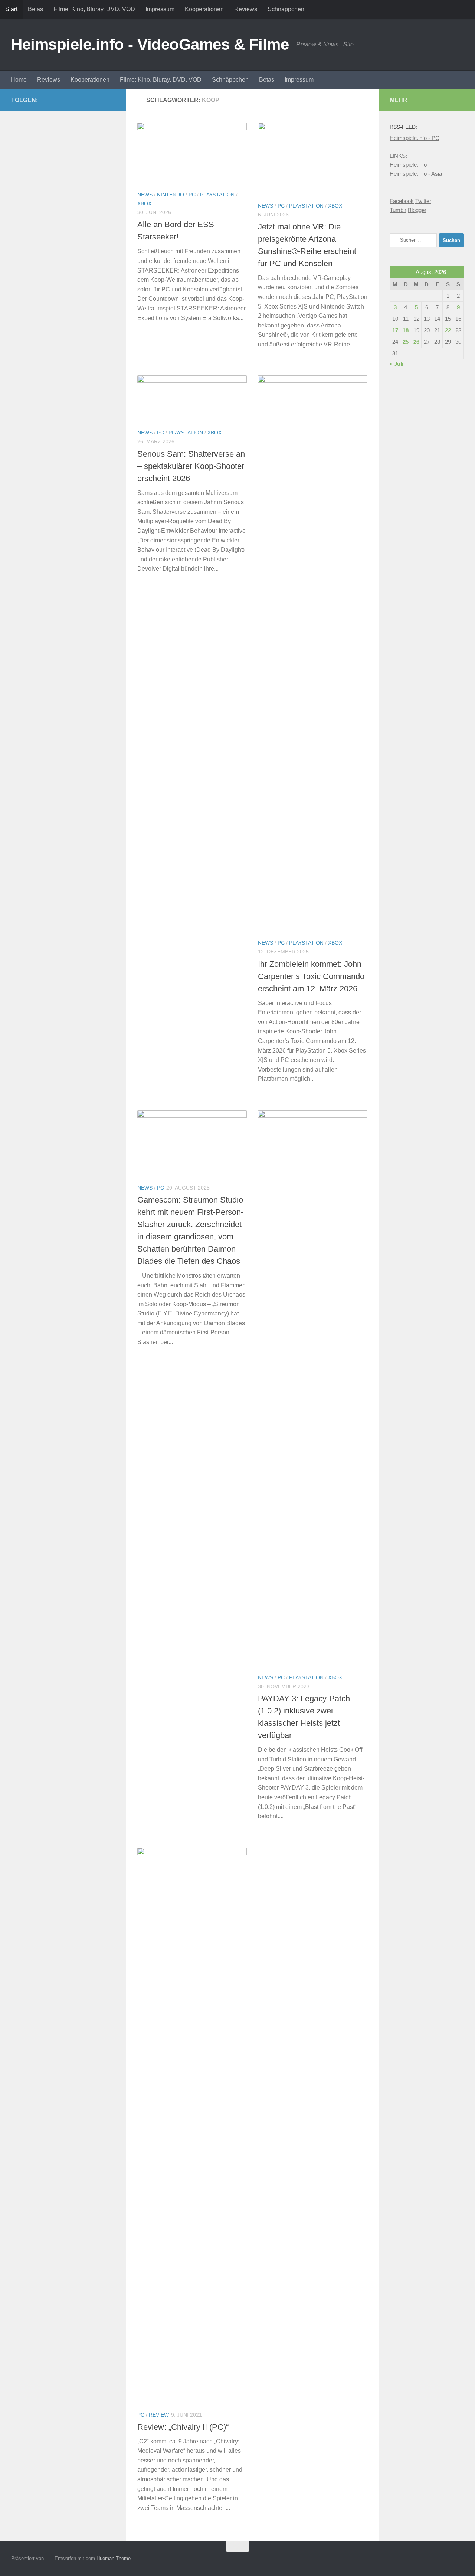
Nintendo (171, 195)
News (145, 195)
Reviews (246, 9)
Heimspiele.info (408, 165)
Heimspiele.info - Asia (416, 174)
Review (159, 2415)
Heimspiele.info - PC (415, 138)
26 (416, 342)
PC (192, 195)
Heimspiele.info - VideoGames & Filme (150, 44)
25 (406, 342)
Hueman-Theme (114, 2558)
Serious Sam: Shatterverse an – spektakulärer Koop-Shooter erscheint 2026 (191, 466)
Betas (35, 9)
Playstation (217, 195)
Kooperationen (204, 9)
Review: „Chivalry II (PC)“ (183, 2427)
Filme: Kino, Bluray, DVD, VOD (94, 9)
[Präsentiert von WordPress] (48, 2558)
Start (11, 9)
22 (448, 330)
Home (19, 80)
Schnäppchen (286, 9)
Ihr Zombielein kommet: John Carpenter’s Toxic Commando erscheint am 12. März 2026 (311, 976)
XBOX (144, 203)
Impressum (160, 9)
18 (406, 330)
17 (395, 330)
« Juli (397, 364)
